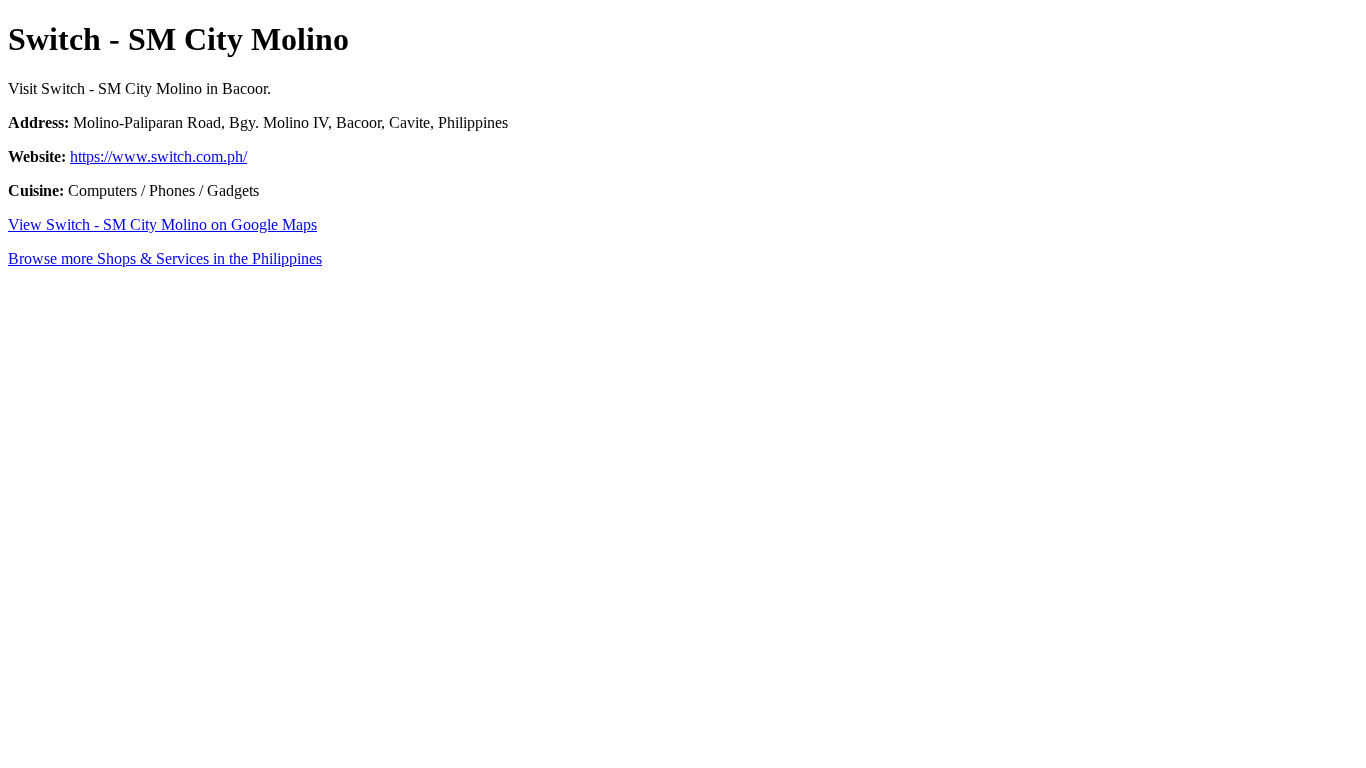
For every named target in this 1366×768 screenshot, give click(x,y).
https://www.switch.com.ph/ (158, 156)
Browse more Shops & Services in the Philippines (165, 258)
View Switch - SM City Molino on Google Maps (162, 224)
